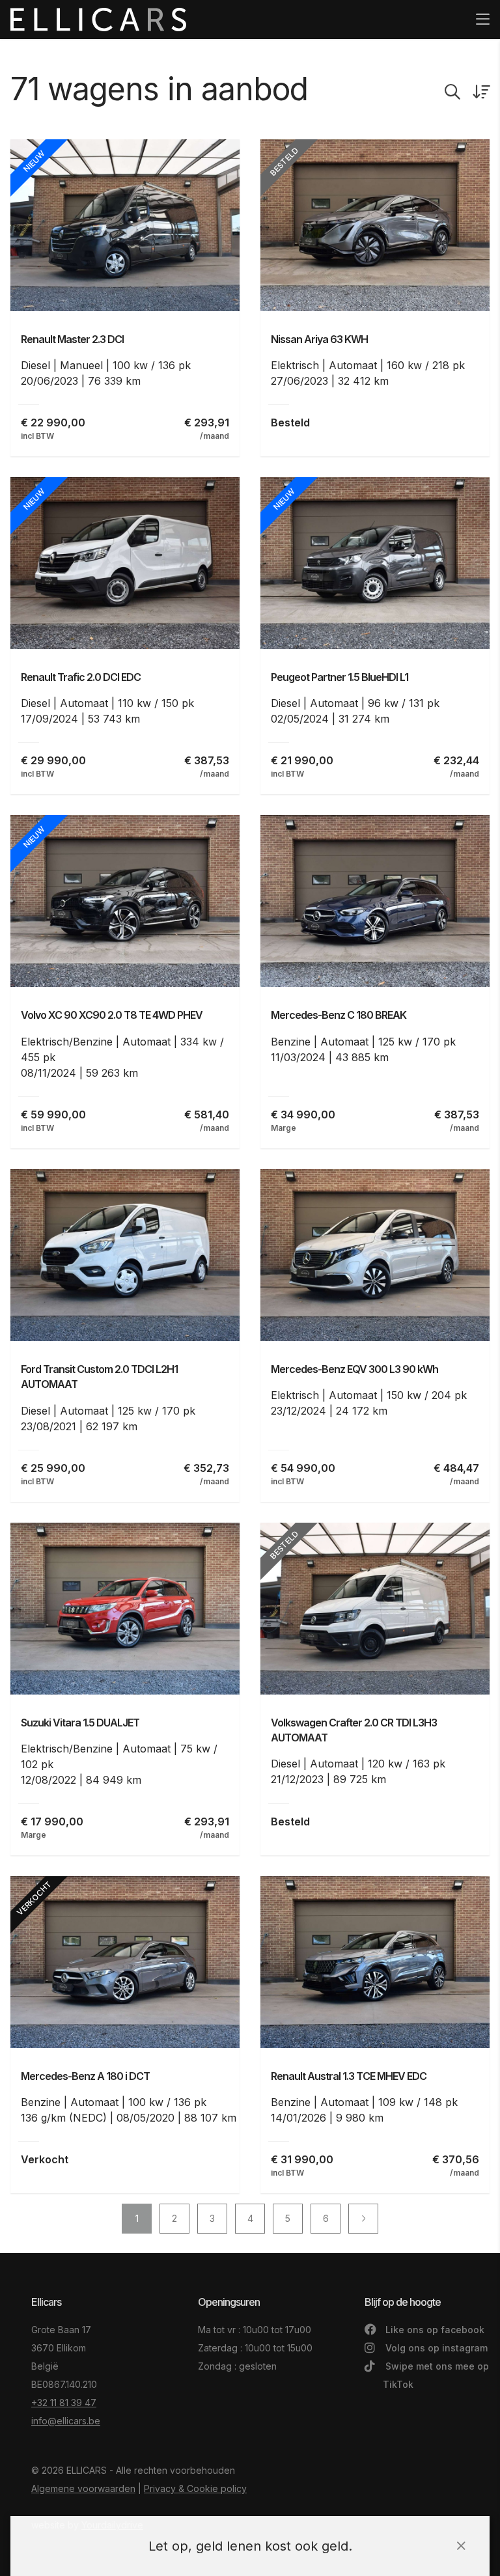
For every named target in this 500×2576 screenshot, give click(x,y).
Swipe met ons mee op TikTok (436, 2375)
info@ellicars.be (66, 2421)
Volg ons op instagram (435, 2348)
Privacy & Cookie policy (195, 2488)
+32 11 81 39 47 (64, 2403)
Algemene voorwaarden (83, 2488)
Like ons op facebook (434, 2330)
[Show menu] (476, 10)
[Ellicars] (98, 20)
